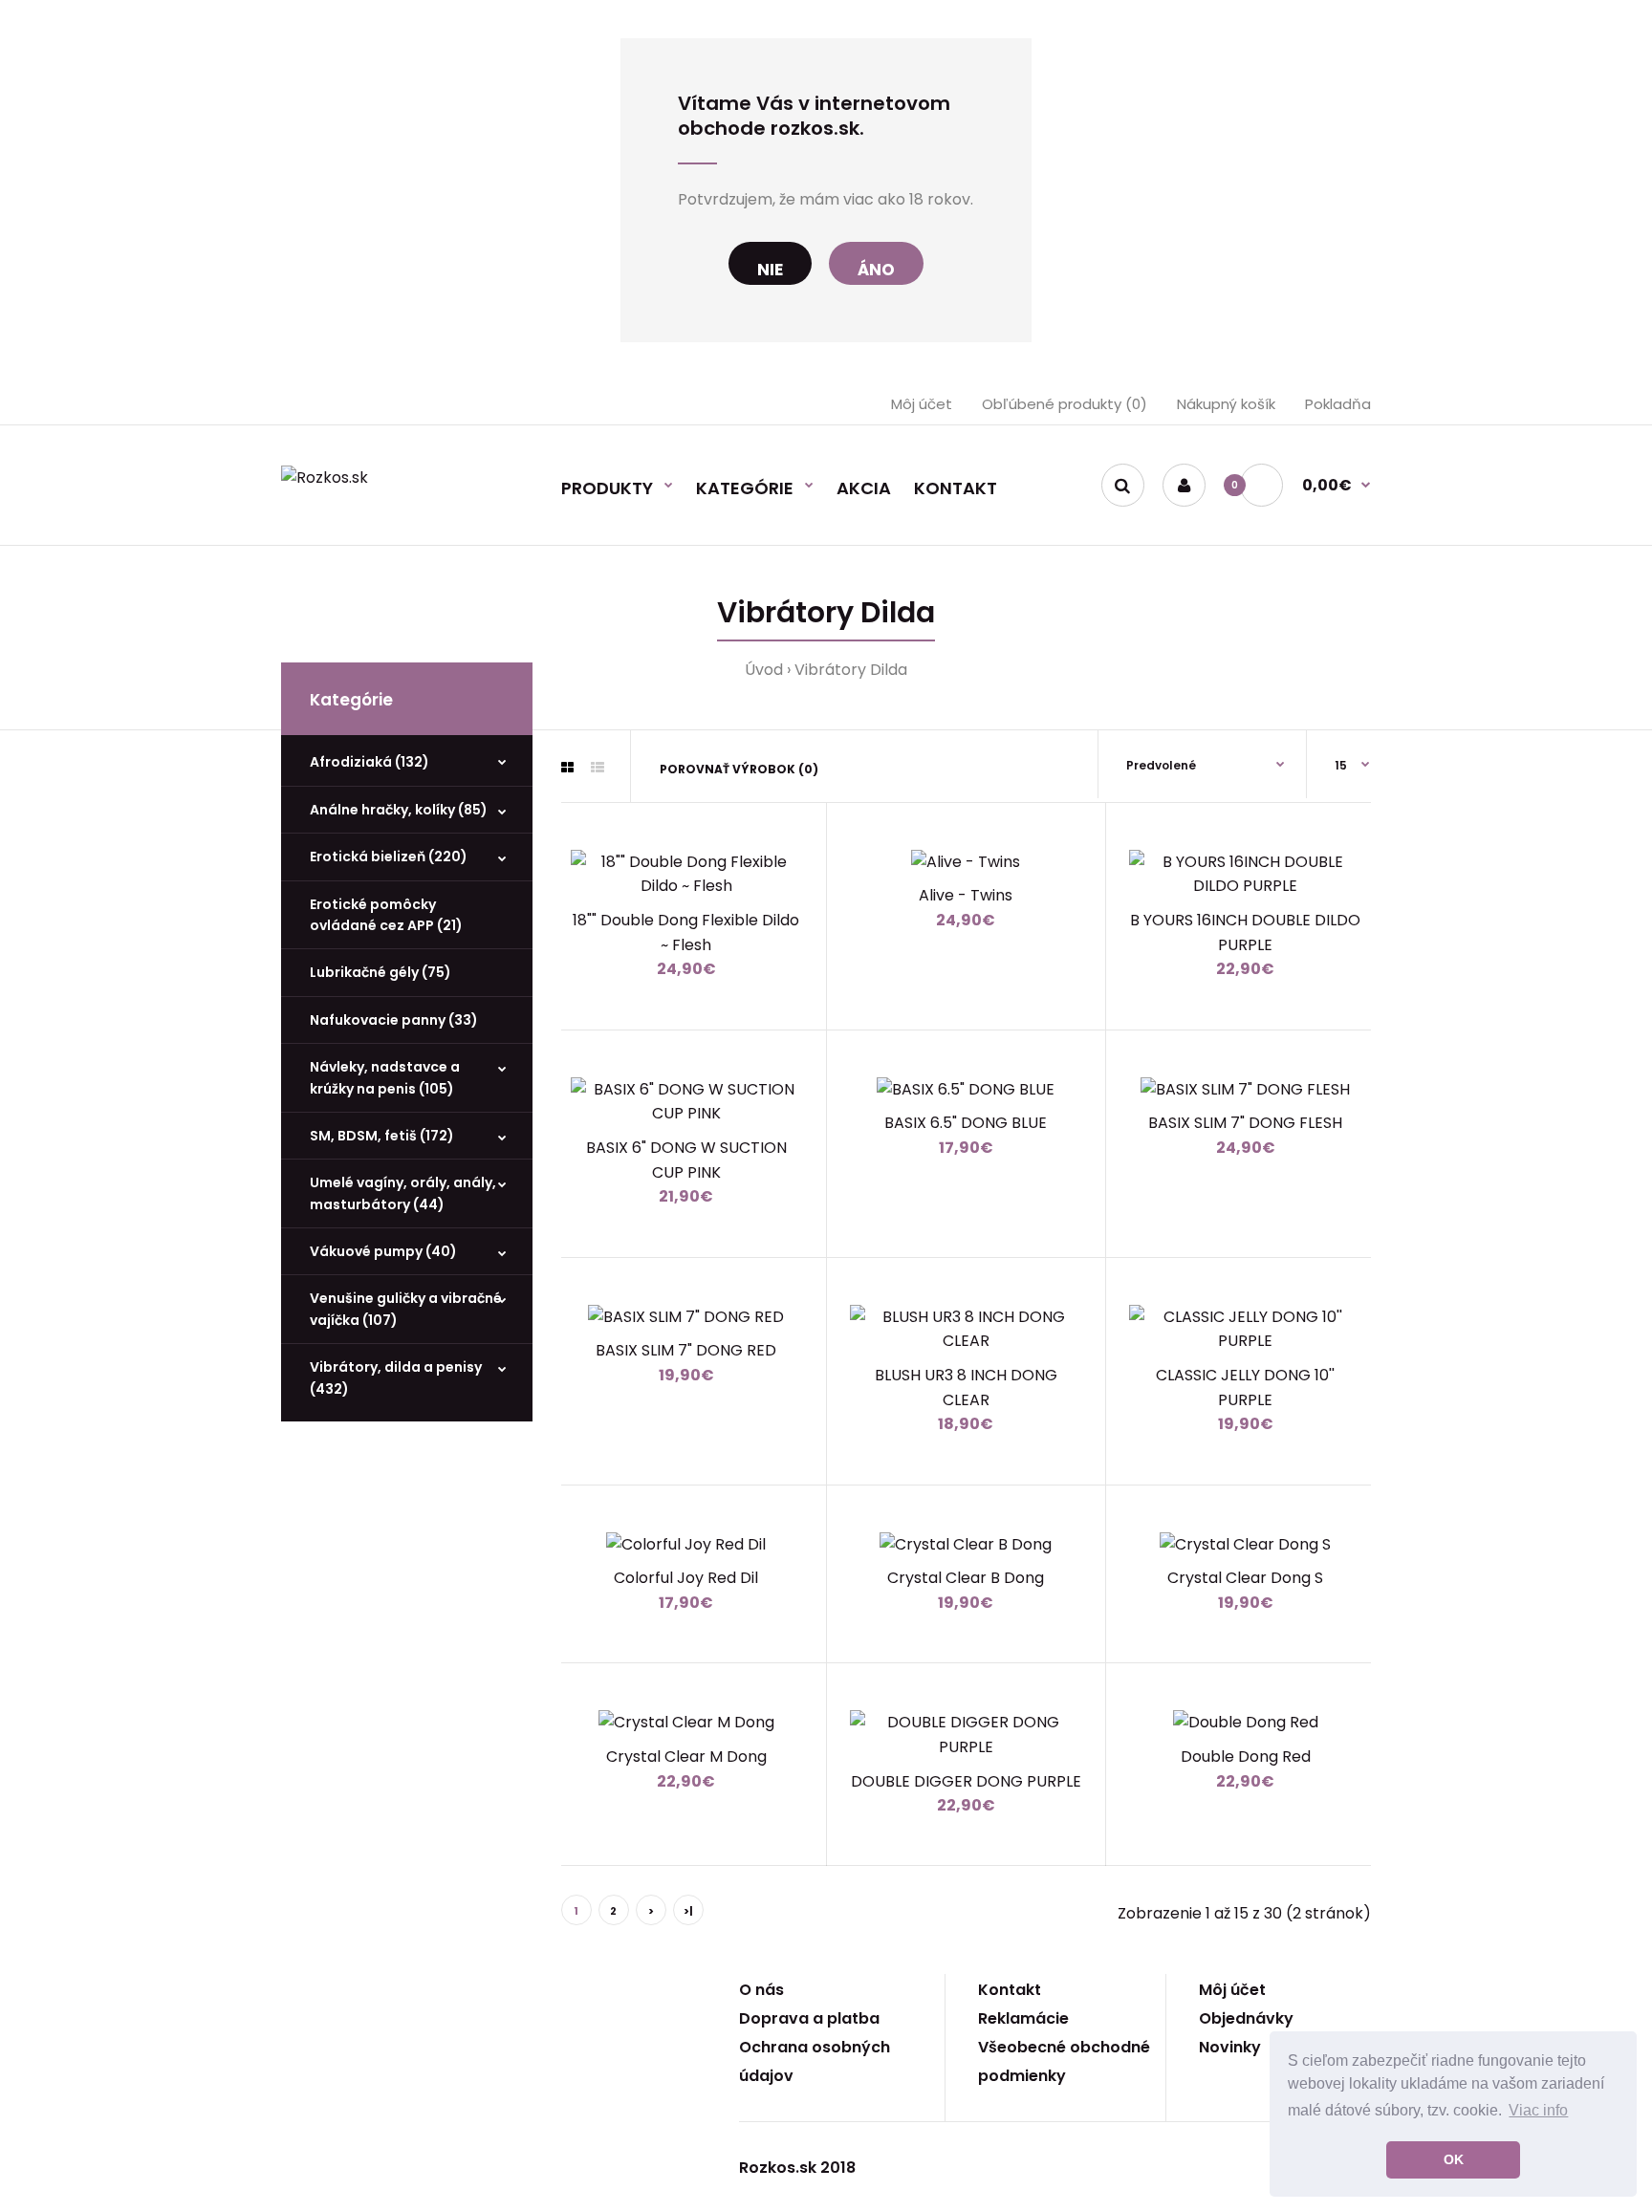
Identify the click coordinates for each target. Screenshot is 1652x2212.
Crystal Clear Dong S (1245, 1578)
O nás (761, 1990)
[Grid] (567, 768)
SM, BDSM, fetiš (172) (382, 1136)
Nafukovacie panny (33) (394, 1020)
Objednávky (1246, 2018)
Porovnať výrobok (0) (739, 769)
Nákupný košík (1226, 404)
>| (688, 1911)
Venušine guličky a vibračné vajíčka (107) (406, 1309)
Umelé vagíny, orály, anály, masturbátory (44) (403, 1193)
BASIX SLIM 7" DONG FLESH (1245, 1123)
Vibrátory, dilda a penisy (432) (396, 1377)
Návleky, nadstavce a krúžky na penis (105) (385, 1077)
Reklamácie (1023, 2018)
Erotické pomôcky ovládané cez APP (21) (386, 915)
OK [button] (1454, 2159)
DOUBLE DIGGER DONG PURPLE (966, 1781)
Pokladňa (1338, 404)
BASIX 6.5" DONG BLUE (966, 1123)
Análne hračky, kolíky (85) (399, 810)
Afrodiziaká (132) (370, 762)
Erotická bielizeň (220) (389, 857)
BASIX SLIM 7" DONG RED (686, 1350)
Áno (876, 270)
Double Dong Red (1246, 1757)
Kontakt (1010, 1990)
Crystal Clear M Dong (686, 1757)
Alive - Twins (966, 895)
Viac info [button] (1538, 2110)
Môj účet (922, 404)
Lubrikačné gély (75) (380, 972)
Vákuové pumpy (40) (383, 1251)
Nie (770, 270)
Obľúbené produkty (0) (1065, 404)
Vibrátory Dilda (851, 670)
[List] (598, 768)
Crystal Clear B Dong (966, 1578)
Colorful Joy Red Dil (686, 1578)
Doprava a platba (809, 2018)
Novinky (1230, 2047)
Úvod (764, 670)
